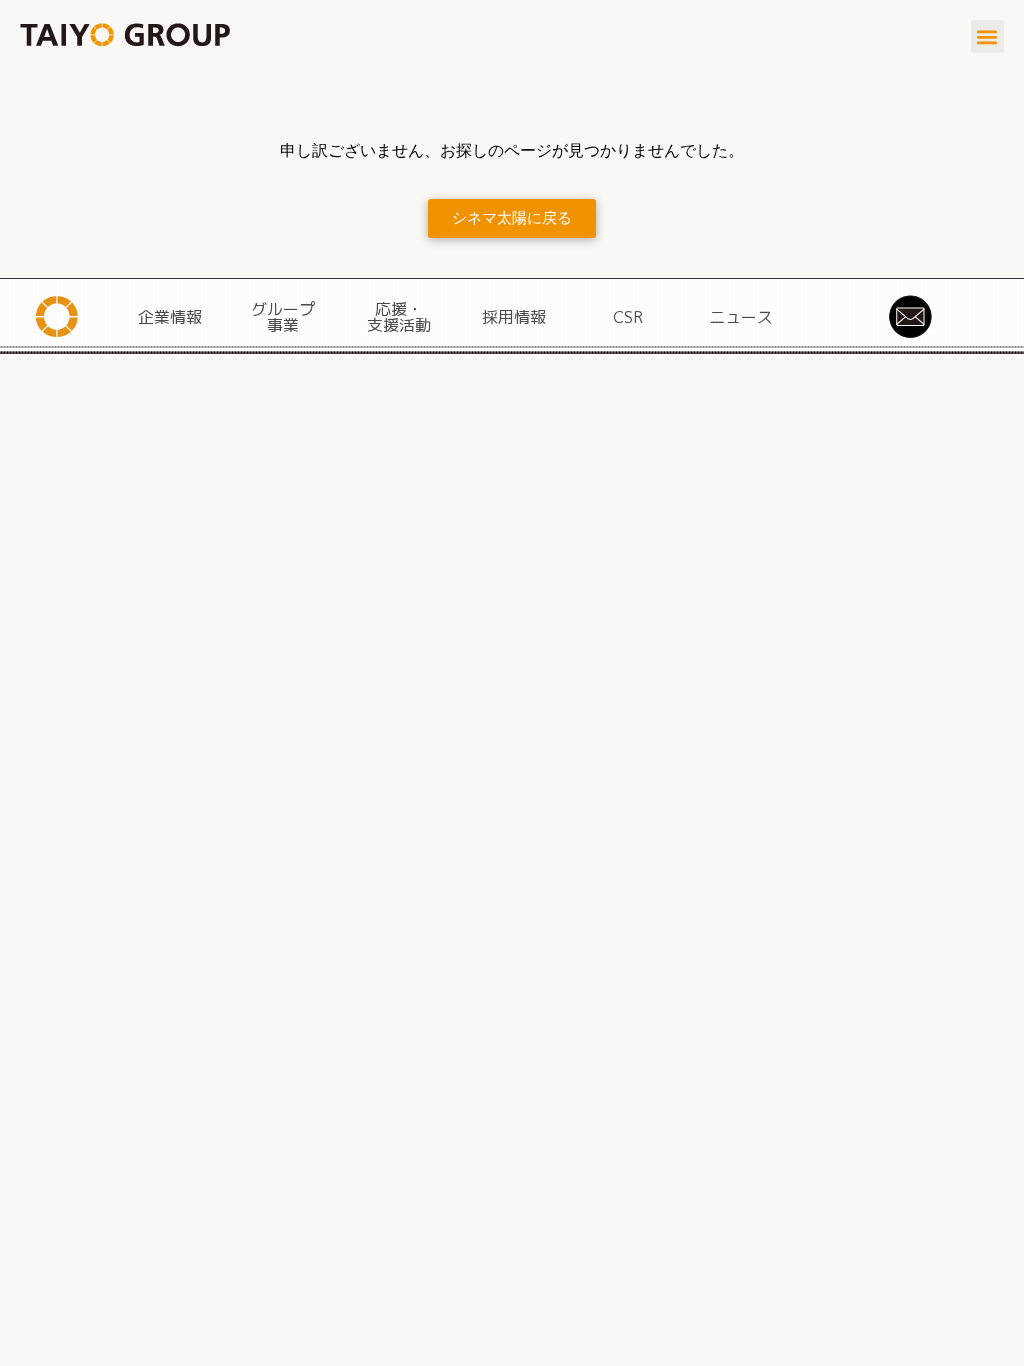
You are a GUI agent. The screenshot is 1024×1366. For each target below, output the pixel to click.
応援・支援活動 (399, 317)
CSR (628, 317)
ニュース (741, 317)
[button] (987, 36)
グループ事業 (283, 317)
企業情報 (170, 317)
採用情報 (514, 317)
